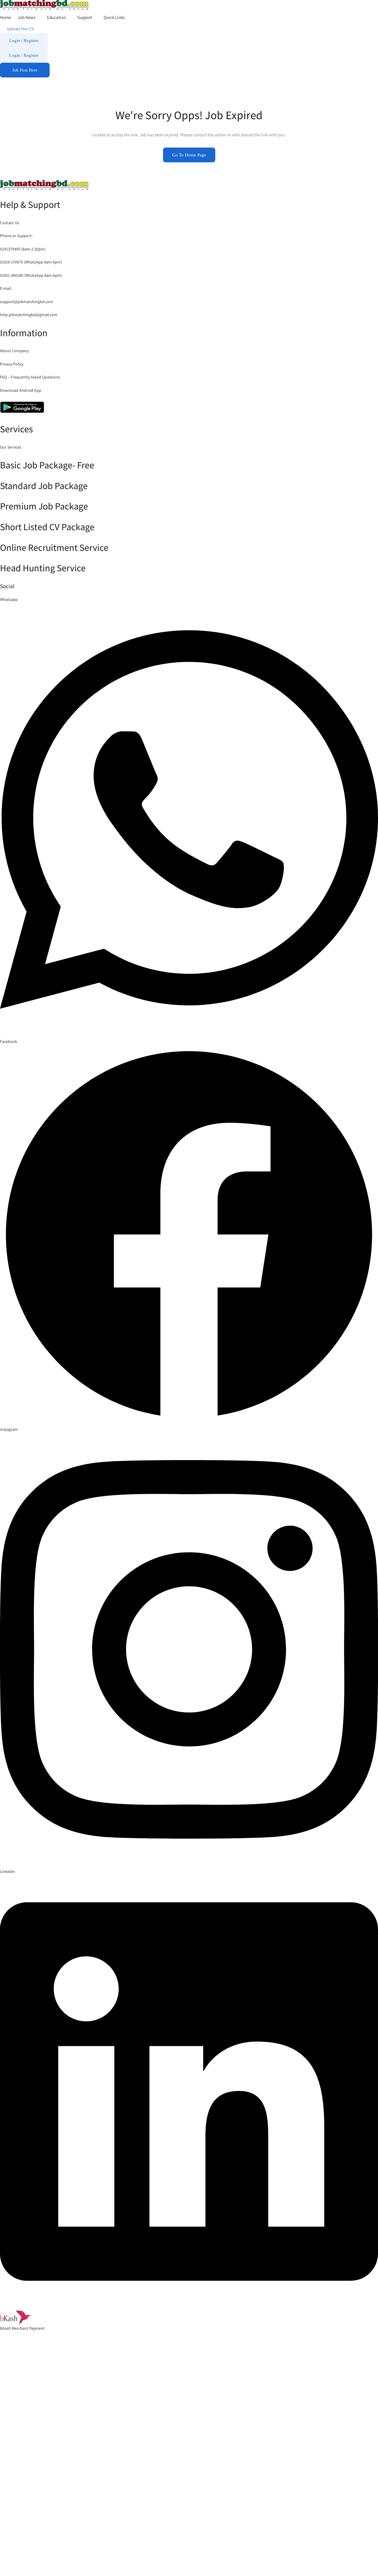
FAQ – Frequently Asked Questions (30, 377)
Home (5, 17)
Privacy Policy (12, 364)
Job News (27, 17)
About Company (14, 351)
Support (85, 17)
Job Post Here (25, 70)
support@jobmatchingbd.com (27, 302)
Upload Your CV (20, 29)
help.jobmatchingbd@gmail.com (29, 315)
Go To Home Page (189, 155)
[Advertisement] (177, 2462)
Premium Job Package (44, 506)
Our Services (11, 447)
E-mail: (6, 288)
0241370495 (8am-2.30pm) (23, 249)
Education (57, 17)
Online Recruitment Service (54, 547)
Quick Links (115, 17)
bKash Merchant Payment (22, 2328)
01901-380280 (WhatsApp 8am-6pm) (31, 275)
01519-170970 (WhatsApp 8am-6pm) (31, 262)
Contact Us (10, 223)
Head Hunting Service (43, 568)
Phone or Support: (16, 236)
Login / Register (24, 41)
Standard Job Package (44, 486)
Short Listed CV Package (47, 527)
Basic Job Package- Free (47, 465)
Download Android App (21, 390)
